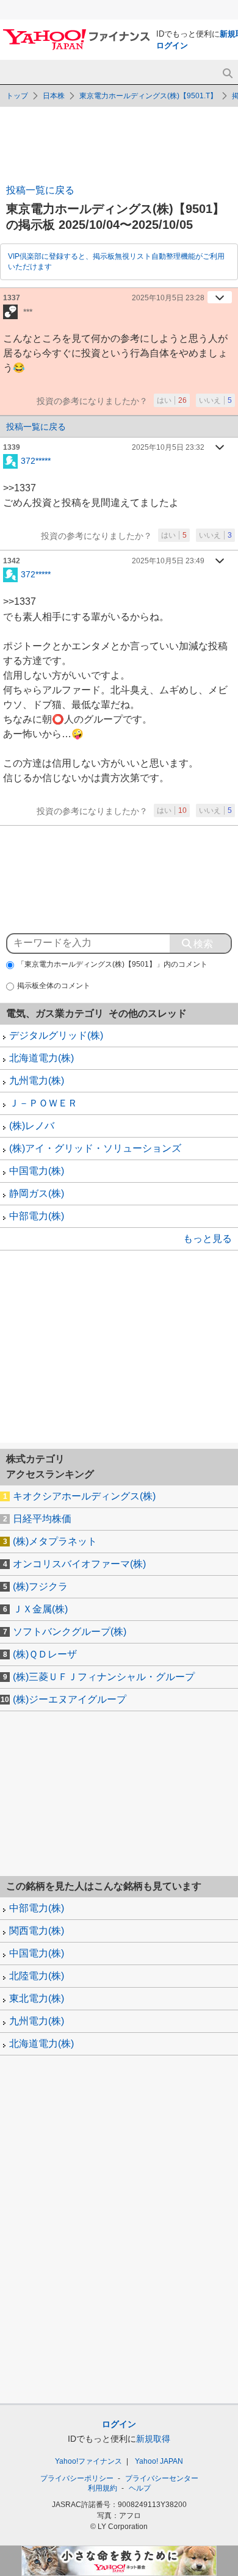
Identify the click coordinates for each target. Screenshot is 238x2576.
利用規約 (103, 2488)
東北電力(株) (37, 1998)
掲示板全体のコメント (54, 986)
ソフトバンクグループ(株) (70, 1632)
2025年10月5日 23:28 (168, 298)
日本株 (54, 96)
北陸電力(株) (37, 1976)
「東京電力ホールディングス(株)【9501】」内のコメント (112, 964)
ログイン (172, 45)
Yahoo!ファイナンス (88, 2461)
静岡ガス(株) (37, 1193)
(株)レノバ (32, 1126)
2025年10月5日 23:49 (168, 561)
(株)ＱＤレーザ (45, 1654)
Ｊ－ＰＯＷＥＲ (43, 1103)
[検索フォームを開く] (227, 74)
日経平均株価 (42, 1519)
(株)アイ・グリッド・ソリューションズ (95, 1148)
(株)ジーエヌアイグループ (70, 1699)
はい (172, 400)
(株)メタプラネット (55, 1541)
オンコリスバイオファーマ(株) (79, 1564)
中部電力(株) (37, 1216)
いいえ (215, 400)
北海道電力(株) (41, 1058)
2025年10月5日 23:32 (168, 447)
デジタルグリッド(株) (56, 1035)
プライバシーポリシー (77, 2478)
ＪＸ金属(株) (40, 1609)
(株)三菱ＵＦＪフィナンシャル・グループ (104, 1677)
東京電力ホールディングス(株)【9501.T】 (148, 96)
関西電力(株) (37, 1931)
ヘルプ (140, 2488)
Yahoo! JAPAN (159, 2461)
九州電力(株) (37, 1081)
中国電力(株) (37, 1171)
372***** (36, 460)
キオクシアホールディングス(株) (84, 1496)
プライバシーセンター (162, 2478)
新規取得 (153, 2439)
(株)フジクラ (40, 1586)
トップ (17, 96)
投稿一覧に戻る (40, 190)
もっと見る (207, 1239)
